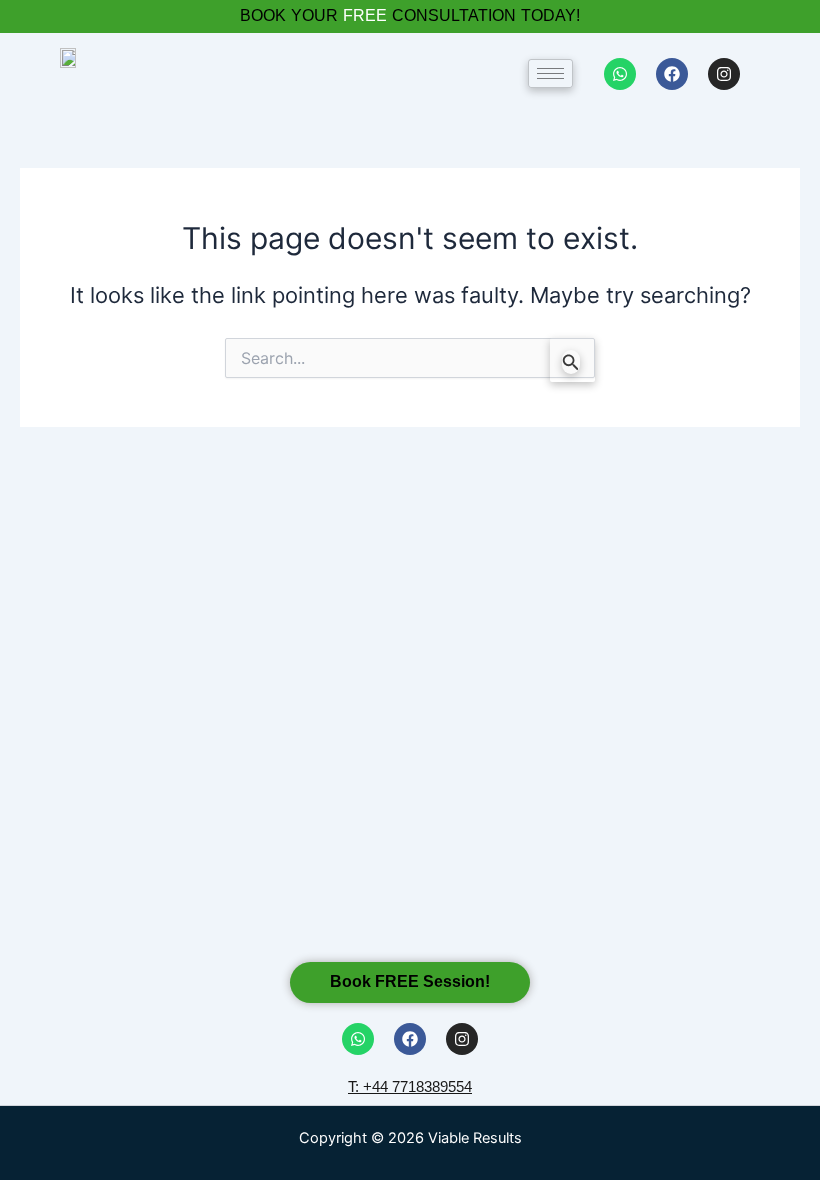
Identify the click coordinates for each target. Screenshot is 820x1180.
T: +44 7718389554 (410, 1087)
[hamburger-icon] (550, 73)
